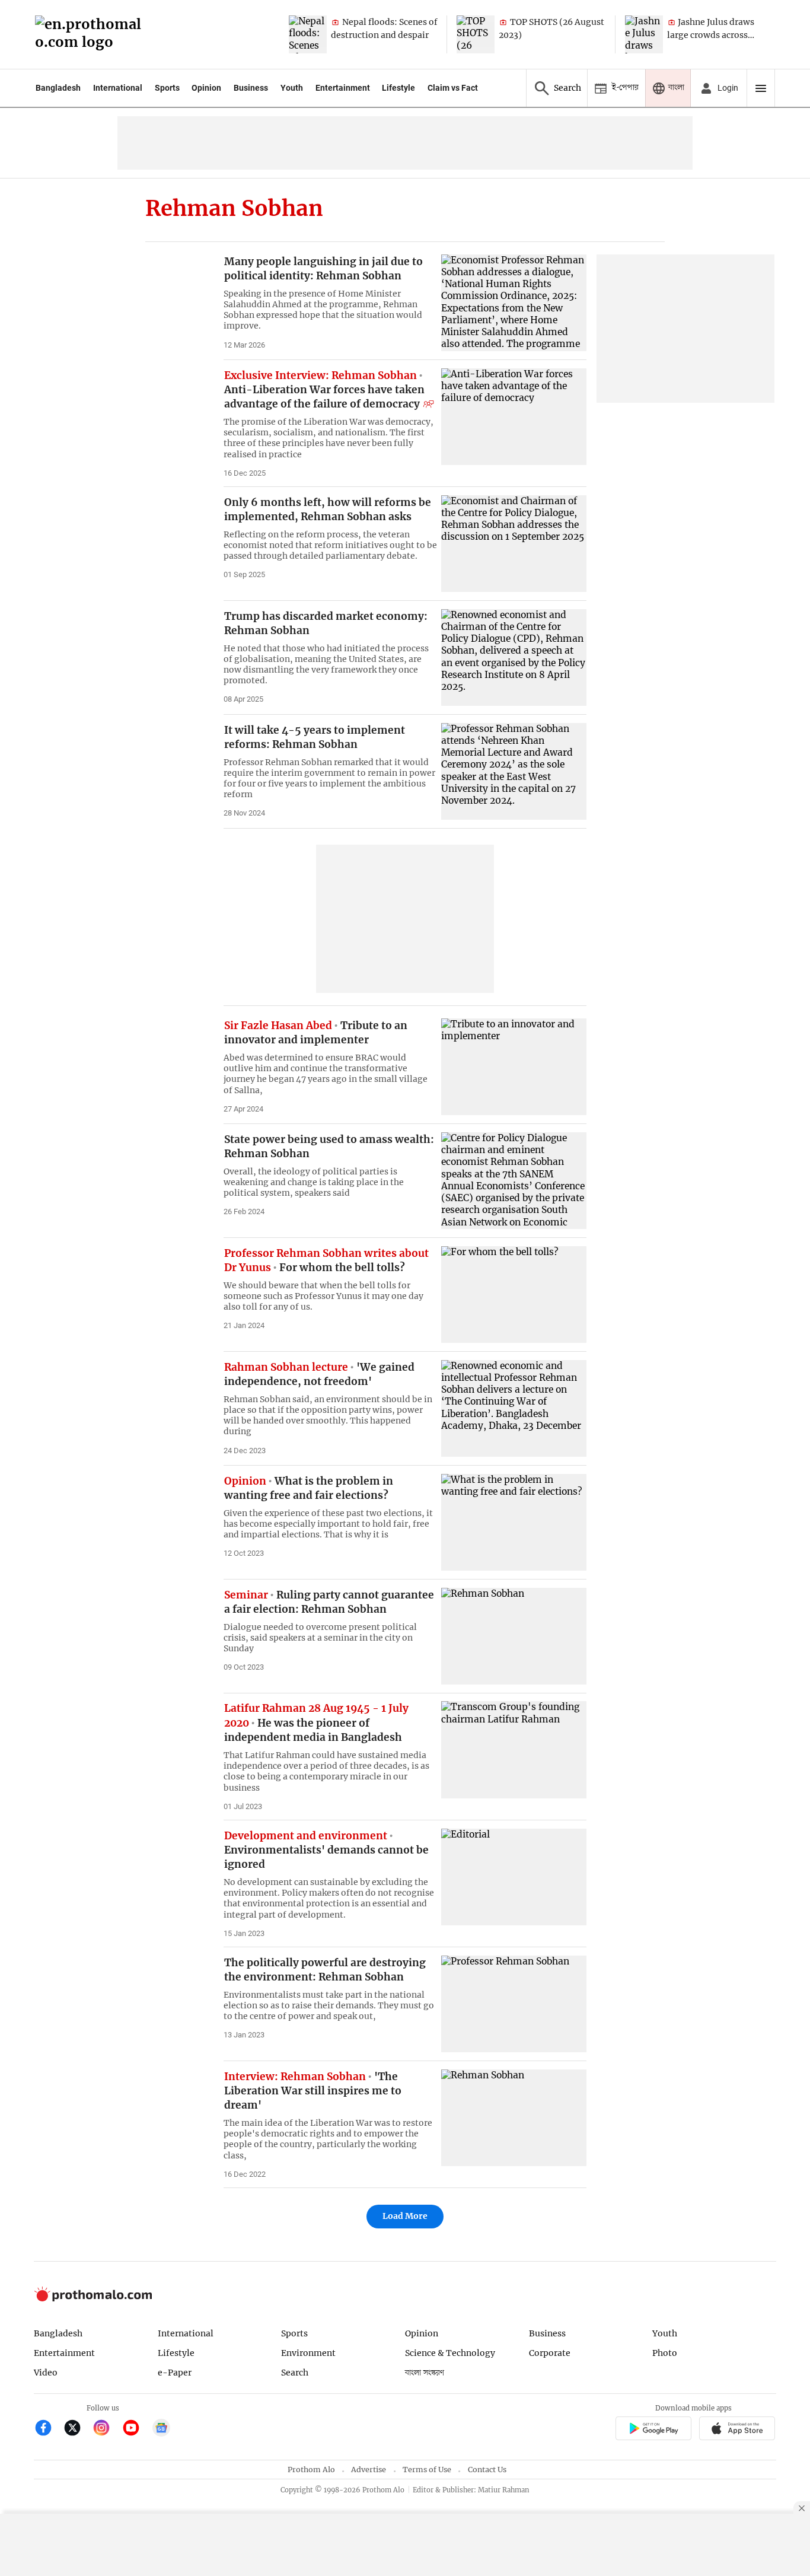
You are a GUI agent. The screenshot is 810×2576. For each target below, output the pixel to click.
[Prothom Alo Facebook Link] (48, 2429)
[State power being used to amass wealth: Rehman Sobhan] (514, 1181)
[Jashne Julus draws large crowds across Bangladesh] (644, 34)
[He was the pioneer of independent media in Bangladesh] (514, 1749)
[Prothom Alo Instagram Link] (106, 2429)
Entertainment (343, 88)
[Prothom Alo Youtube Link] (136, 2429)
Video (46, 2373)
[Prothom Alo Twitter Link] (77, 2429)
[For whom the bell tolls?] (514, 1295)
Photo (665, 2353)
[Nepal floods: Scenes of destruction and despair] (308, 34)
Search (295, 2373)
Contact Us (487, 2470)
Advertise (369, 2470)
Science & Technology (450, 2353)
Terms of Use (427, 2470)
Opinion (206, 88)
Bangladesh (58, 88)
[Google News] (161, 2429)
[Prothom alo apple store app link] (737, 2430)
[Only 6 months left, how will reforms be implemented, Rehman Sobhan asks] (514, 544)
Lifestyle (398, 88)
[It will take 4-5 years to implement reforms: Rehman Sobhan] (514, 771)
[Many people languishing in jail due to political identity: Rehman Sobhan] (514, 303)
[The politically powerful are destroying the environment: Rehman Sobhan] (514, 2004)
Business (251, 88)
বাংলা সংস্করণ (425, 2373)
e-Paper (175, 2373)
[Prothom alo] (92, 35)
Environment (308, 2353)
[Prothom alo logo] (93, 2299)
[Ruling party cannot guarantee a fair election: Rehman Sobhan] (514, 1636)
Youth (292, 88)
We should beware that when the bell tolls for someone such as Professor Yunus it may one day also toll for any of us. (323, 1296)
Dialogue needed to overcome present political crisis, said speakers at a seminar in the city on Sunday (320, 1638)
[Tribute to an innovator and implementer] (514, 1067)
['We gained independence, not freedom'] (514, 1408)
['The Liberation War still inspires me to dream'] (514, 2118)
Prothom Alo (311, 2470)
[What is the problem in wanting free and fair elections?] (514, 1522)
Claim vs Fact (453, 88)
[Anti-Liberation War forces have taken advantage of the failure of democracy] (514, 417)
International (118, 88)
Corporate (550, 2353)
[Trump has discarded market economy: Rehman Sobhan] (514, 657)
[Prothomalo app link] (653, 2430)
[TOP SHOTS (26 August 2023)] (476, 34)
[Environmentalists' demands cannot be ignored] (514, 1877)
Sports (167, 88)
